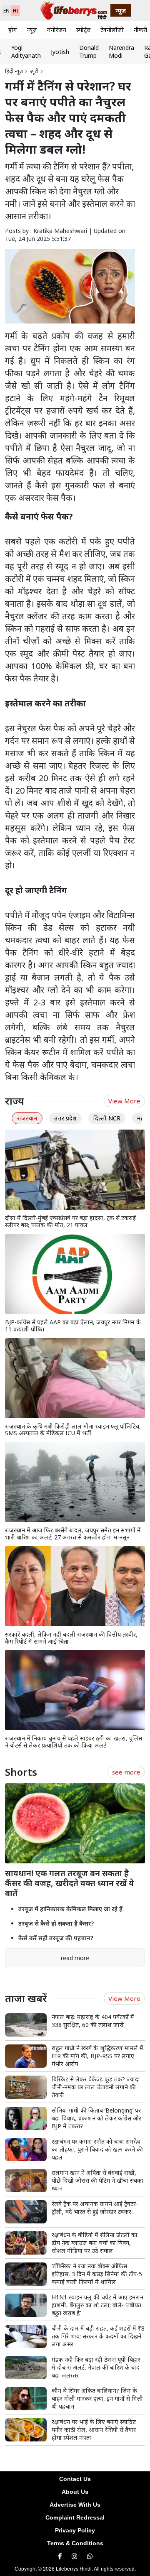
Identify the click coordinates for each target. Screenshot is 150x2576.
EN (6, 11)
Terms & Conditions (75, 2543)
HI (15, 11)
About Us (75, 2492)
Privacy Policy (75, 2530)
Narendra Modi (121, 51)
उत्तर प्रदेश (65, 1118)
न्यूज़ (32, 30)
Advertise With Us (75, 2505)
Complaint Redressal (75, 2517)
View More (124, 1101)
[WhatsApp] (90, 2556)
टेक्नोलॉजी (112, 30)
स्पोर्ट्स (83, 30)
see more (126, 1772)
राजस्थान (27, 1118)
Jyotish (60, 52)
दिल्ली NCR (107, 1118)
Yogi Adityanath (26, 51)
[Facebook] (60, 2556)
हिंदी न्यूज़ (14, 71)
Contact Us (75, 2479)
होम (13, 30)
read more (75, 1958)
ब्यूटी (34, 71)
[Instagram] (74, 2556)
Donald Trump (89, 51)
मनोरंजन (57, 30)
